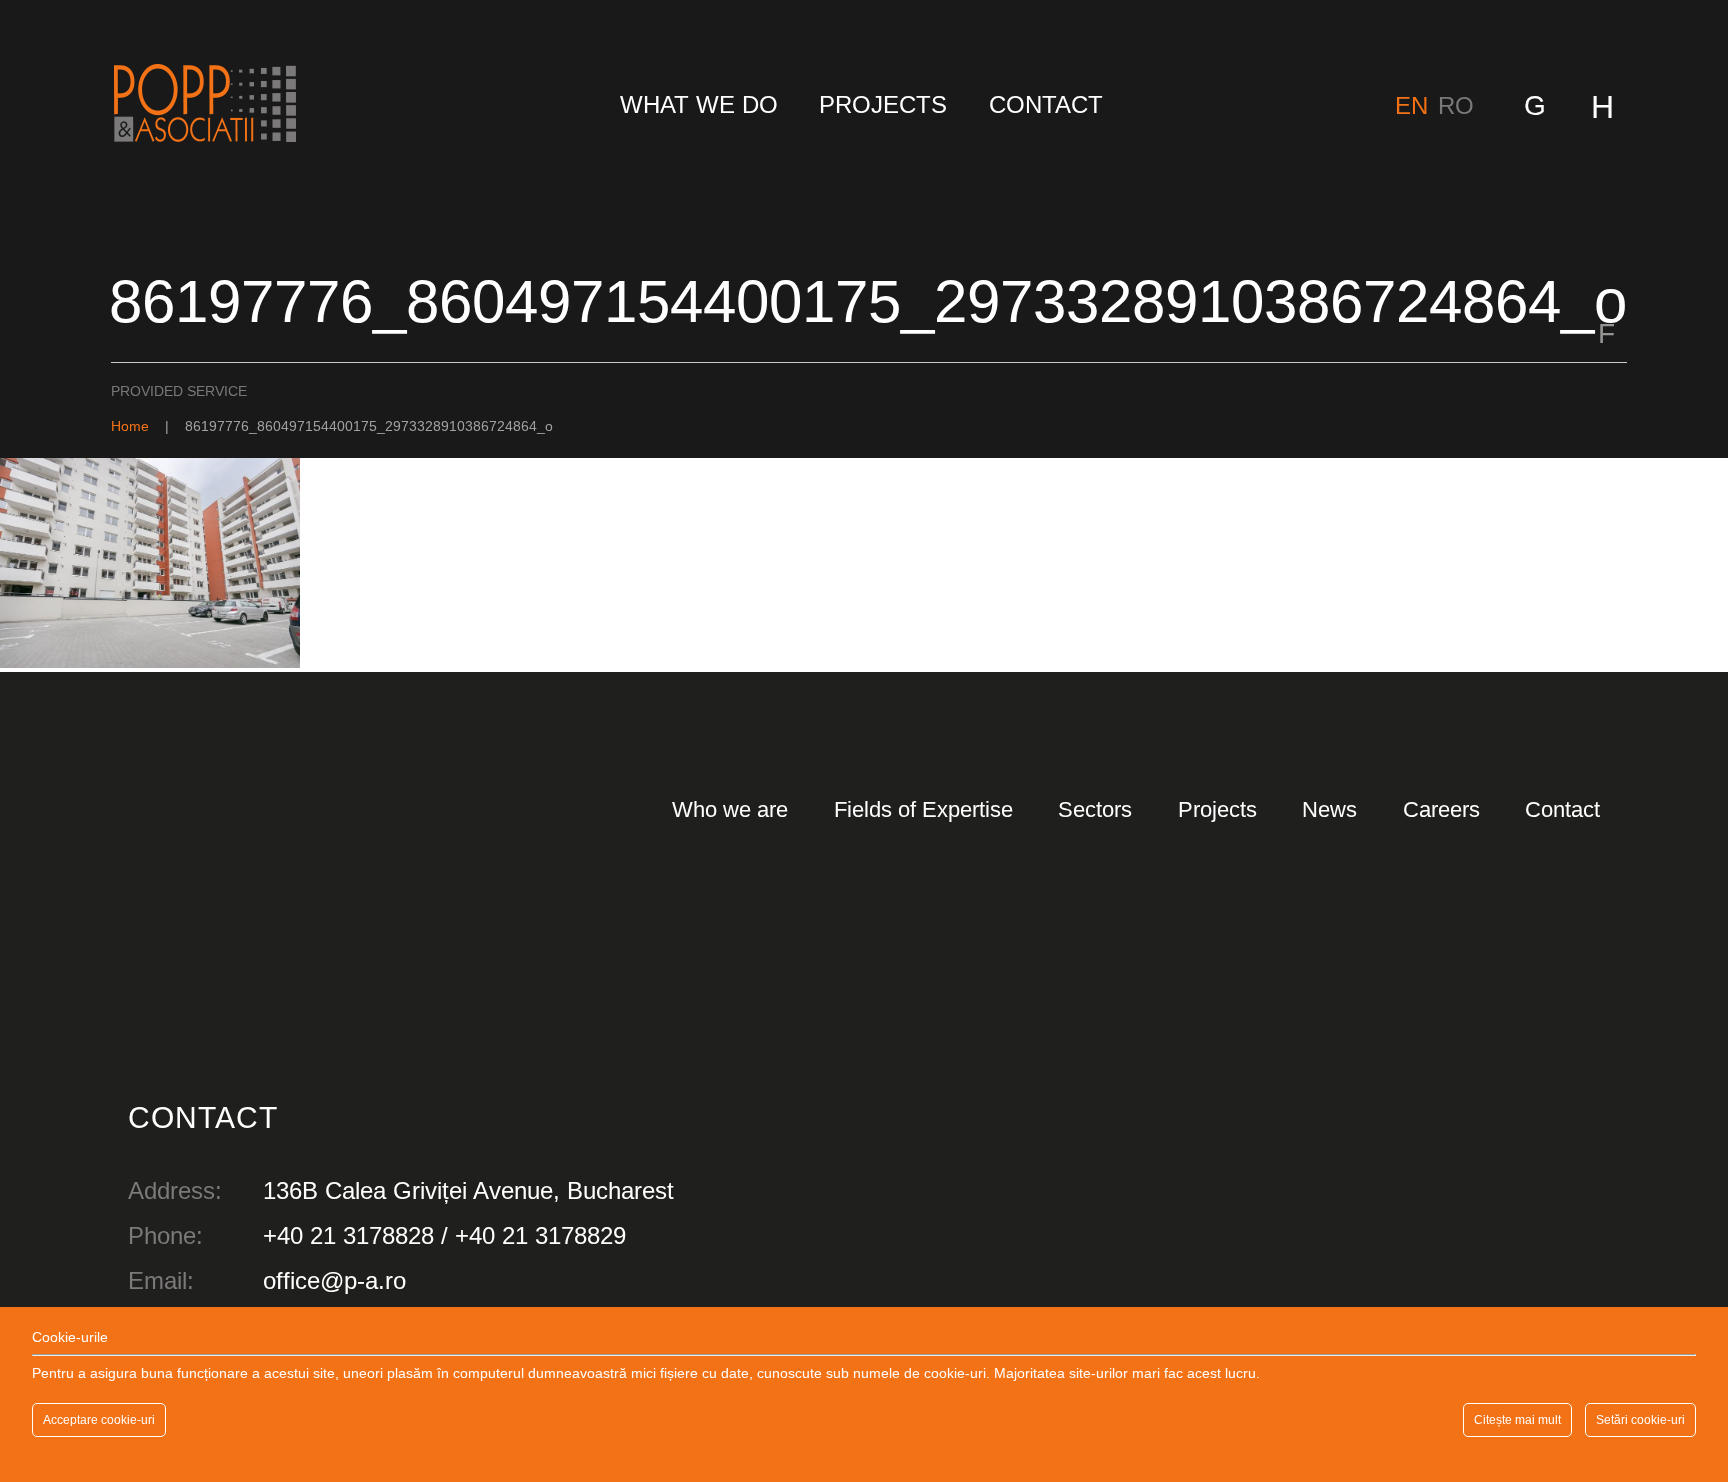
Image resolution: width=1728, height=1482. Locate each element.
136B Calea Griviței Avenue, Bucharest (468, 1190)
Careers (1441, 809)
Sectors (1095, 809)
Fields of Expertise (923, 809)
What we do (699, 104)
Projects (883, 104)
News (1329, 809)
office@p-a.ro (334, 1280)
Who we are (730, 809)
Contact (1046, 104)
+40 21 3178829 (540, 1235)
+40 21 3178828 (348, 1235)
